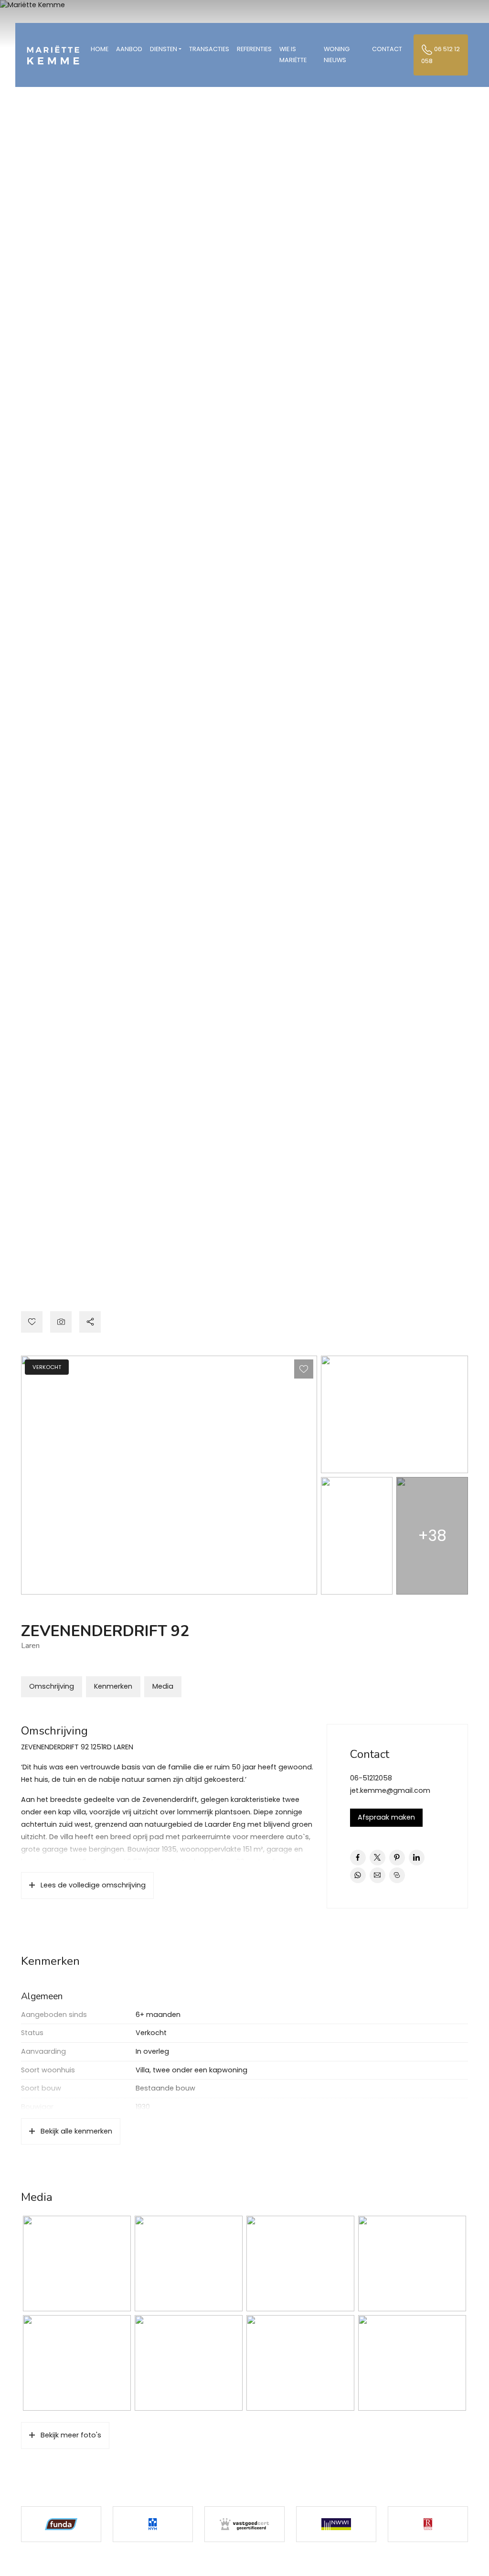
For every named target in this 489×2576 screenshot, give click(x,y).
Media (163, 1686)
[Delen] (90, 1322)
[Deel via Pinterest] (397, 1858)
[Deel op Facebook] (358, 1858)
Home (100, 49)
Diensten (164, 49)
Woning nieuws (337, 54)
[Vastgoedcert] (244, 2524)
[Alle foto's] (61, 1322)
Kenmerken (113, 1686)
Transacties (209, 49)
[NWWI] (336, 2524)
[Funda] (61, 2524)
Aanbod (129, 49)
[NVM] (153, 2524)
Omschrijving (52, 1686)
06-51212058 (371, 1778)
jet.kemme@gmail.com (390, 1790)
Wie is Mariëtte (293, 54)
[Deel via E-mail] (377, 1875)
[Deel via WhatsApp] (358, 1875)
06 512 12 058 (441, 55)
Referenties (254, 49)
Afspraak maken (386, 1817)
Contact (387, 49)
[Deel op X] (377, 1858)
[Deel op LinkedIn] (417, 1858)
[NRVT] (428, 2524)
